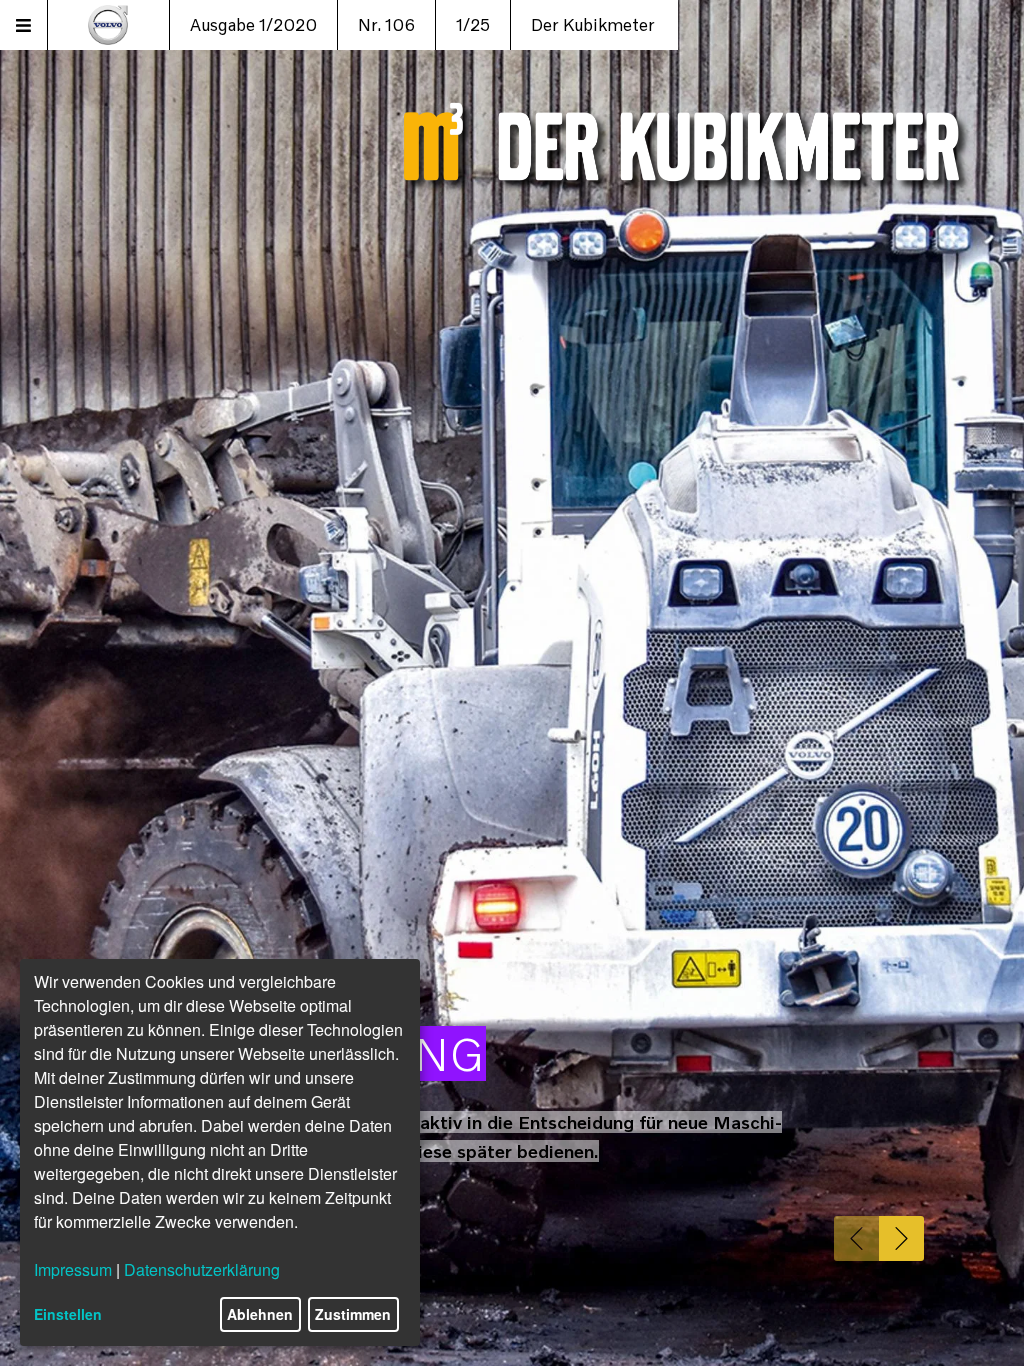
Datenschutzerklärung (202, 1269)
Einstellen (68, 1314)
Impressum (73, 1269)
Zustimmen (353, 1314)
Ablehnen (260, 1314)
